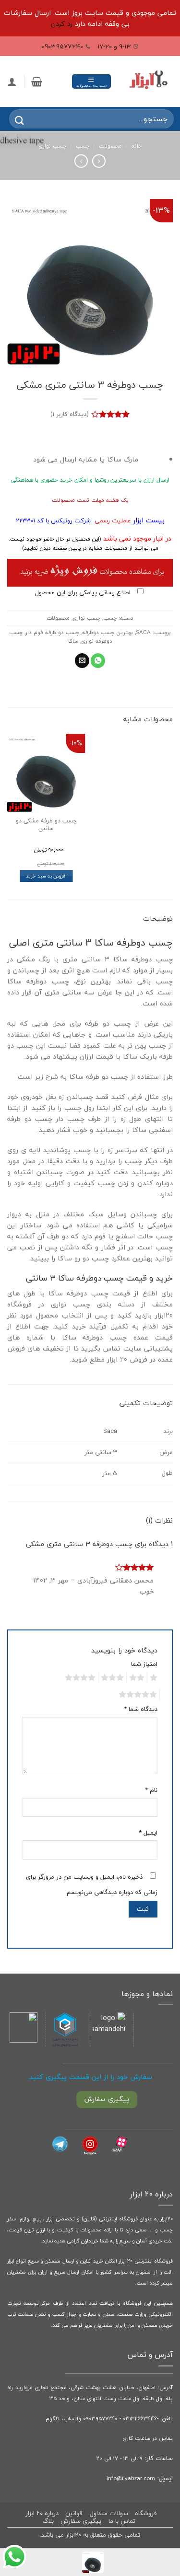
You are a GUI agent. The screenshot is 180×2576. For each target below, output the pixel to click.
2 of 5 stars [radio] (138, 1678)
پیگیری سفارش (81, 2521)
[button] (91, 81)
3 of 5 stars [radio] (114, 1678)
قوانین (74, 2513)
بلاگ (48, 2521)
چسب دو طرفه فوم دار (52, 632)
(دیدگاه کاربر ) (70, 414)
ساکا (73, 641)
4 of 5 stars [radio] (82, 1678)
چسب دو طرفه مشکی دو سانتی (46, 825)
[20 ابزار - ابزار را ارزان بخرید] (148, 82)
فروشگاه (146, 2513)
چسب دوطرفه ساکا (78, 1293)
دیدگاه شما (141, 1709)
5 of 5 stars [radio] (139, 1695)
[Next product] (99, 161)
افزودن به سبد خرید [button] (46, 876)
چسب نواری (52, 146)
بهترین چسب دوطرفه (108, 632)
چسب (83, 146)
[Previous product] (81, 161)
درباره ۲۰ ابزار (42, 2513)
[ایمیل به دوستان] (82, 661)
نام (151, 1790)
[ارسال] (13, 119)
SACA (143, 632)
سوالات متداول (109, 2513)
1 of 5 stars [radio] (155, 1678)
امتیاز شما (144, 1664)
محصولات (110, 146)
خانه (137, 146)
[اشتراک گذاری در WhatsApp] (98, 661)
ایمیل (148, 1833)
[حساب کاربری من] (12, 81)
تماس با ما (122, 2521)
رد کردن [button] (62, 24)
